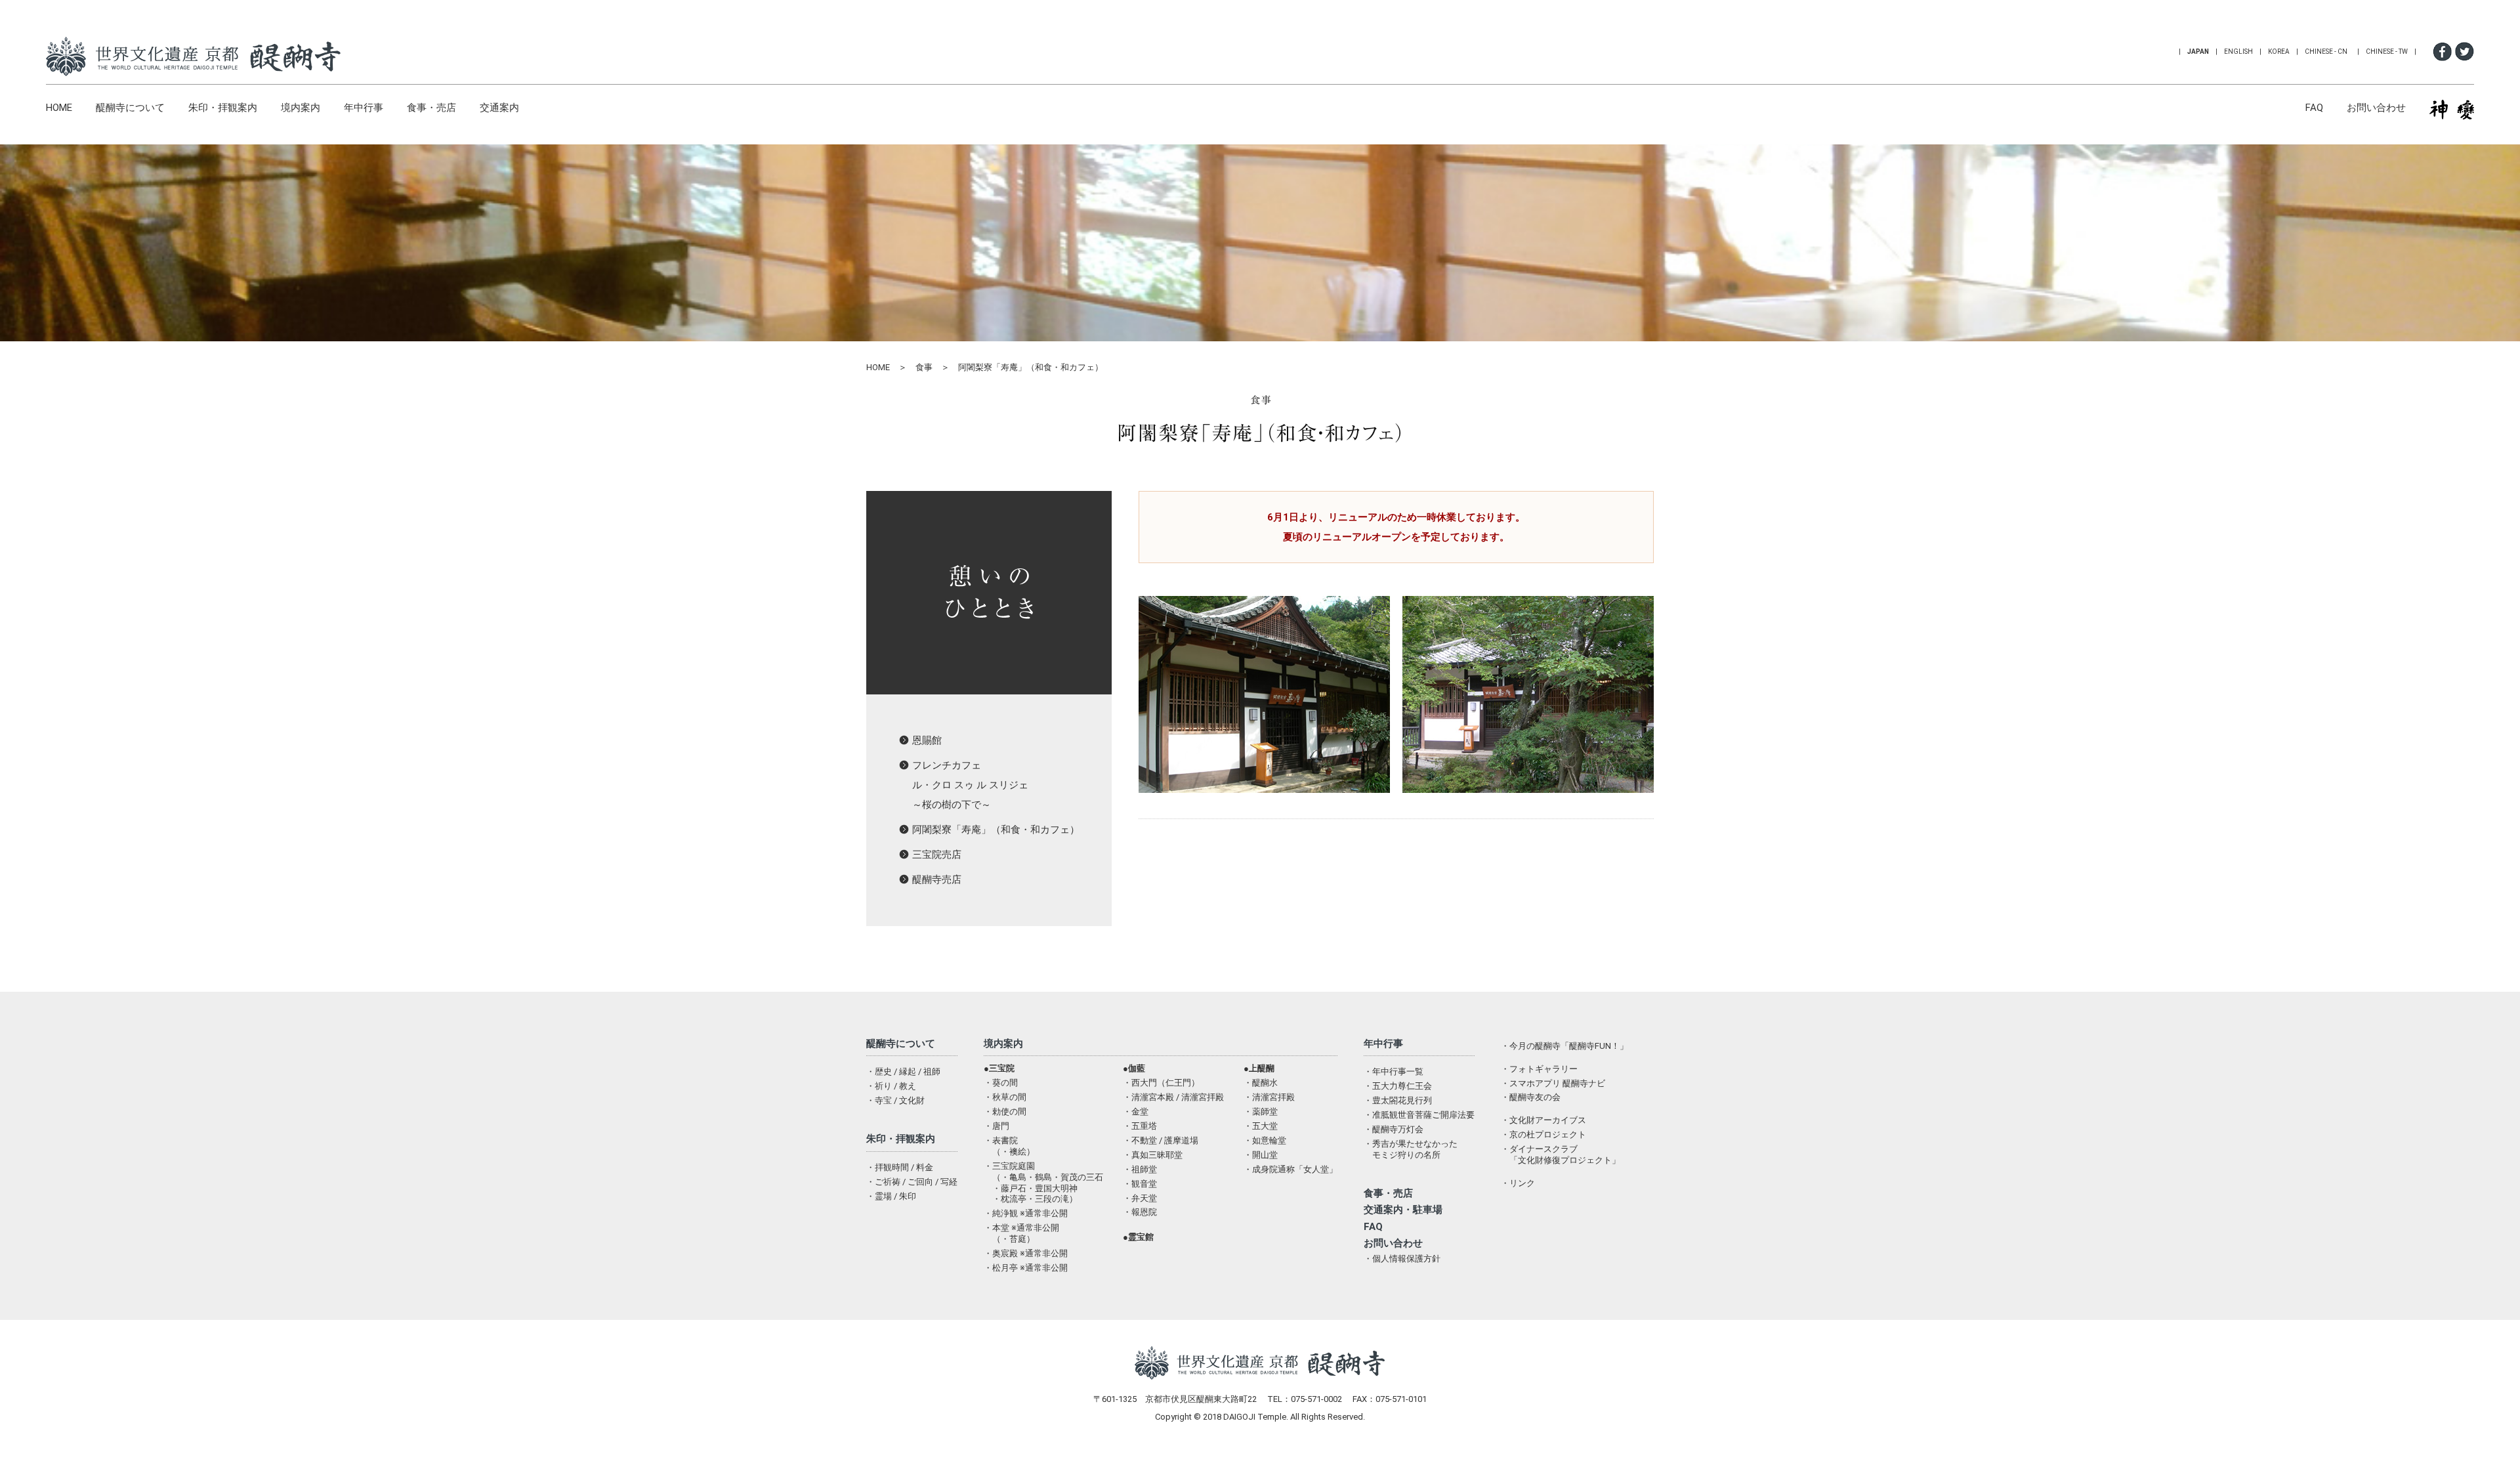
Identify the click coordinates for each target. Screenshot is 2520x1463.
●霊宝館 (1138, 1237)
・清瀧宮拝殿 (1269, 1097)
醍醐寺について (130, 108)
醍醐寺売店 (937, 880)
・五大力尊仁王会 (1398, 1086)
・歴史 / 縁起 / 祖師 (903, 1071)
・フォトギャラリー (1539, 1069)
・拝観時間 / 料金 (900, 1167)
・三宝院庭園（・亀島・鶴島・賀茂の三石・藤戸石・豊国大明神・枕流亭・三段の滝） (1043, 1183)
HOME (59, 108)
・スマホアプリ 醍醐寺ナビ (1553, 1083)
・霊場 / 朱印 (891, 1196)
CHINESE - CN (2326, 52)
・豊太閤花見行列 (1398, 1100)
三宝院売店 (937, 855)
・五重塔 (1140, 1126)
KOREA (2279, 52)
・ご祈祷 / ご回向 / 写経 (912, 1182)
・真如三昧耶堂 (1153, 1155)
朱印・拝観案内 (223, 108)
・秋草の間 (1005, 1097)
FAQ (2314, 108)
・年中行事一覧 (1394, 1071)
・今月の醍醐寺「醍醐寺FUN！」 (1564, 1046)
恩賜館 (927, 740)
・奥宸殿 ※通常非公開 (1026, 1253)
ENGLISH (2238, 52)
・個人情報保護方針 (1402, 1259)
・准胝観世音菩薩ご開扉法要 (1419, 1115)
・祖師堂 (1140, 1169)
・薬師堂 (1261, 1112)
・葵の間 (1001, 1083)
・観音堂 (1140, 1184)
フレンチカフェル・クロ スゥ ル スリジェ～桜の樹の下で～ (970, 785)
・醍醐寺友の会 (1531, 1097)
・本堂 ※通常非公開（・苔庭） (1021, 1233)
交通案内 (499, 108)
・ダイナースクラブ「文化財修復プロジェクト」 (1561, 1155)
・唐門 (997, 1126)
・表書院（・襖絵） (1009, 1146)
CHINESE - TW (2387, 52)
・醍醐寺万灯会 (1394, 1129)
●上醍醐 (1259, 1068)
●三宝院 (999, 1068)
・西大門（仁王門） (1161, 1083)
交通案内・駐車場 (1403, 1210)
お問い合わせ (2376, 108)
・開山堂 (1261, 1155)
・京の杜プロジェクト (1543, 1134)
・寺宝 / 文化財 (895, 1100)
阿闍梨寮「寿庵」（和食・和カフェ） (996, 830)
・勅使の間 (1005, 1112)
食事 (924, 367)
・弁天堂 (1140, 1198)
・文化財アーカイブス (1543, 1120)
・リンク (1518, 1183)
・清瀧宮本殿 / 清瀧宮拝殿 (1173, 1097)
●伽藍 (1134, 1068)
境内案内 (301, 108)
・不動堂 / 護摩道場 (1161, 1140)
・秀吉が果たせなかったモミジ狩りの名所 (1411, 1149)
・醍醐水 (1261, 1083)
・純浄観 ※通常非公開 (1026, 1213)
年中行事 (364, 108)
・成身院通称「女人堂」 (1291, 1169)
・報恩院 (1140, 1212)
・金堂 (1136, 1112)
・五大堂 (1261, 1126)
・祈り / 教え (891, 1086)
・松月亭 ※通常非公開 (1026, 1268)
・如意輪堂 (1265, 1140)
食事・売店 (431, 108)
